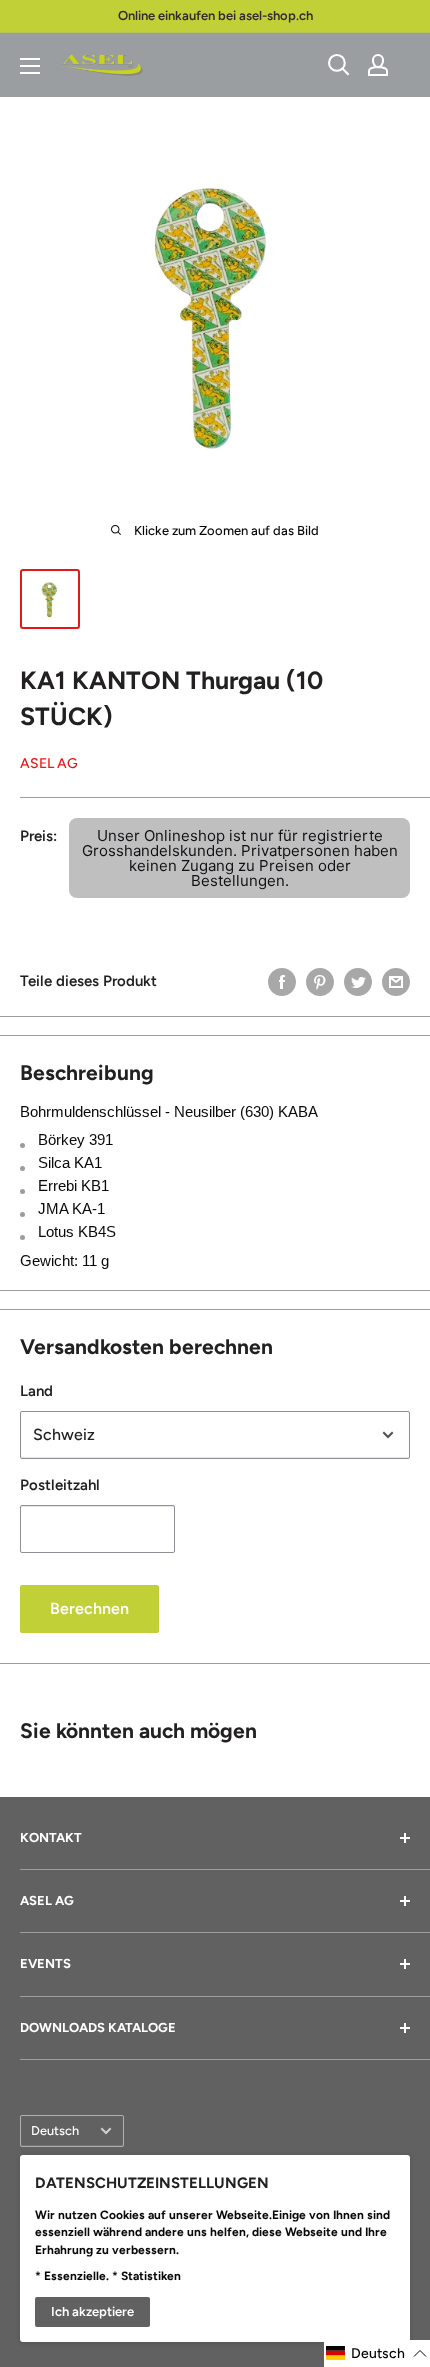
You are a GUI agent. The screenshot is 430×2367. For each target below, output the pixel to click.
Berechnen (89, 1608)
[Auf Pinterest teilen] (320, 980)
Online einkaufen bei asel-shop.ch (215, 15)
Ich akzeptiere (92, 2311)
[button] (377, 2353)
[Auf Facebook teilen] (282, 980)
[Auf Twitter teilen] (358, 980)
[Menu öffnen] (30, 66)
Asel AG (49, 763)
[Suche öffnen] (339, 65)
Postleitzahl (60, 1485)
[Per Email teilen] (396, 980)
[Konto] (378, 65)
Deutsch (55, 2130)
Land (36, 1391)
